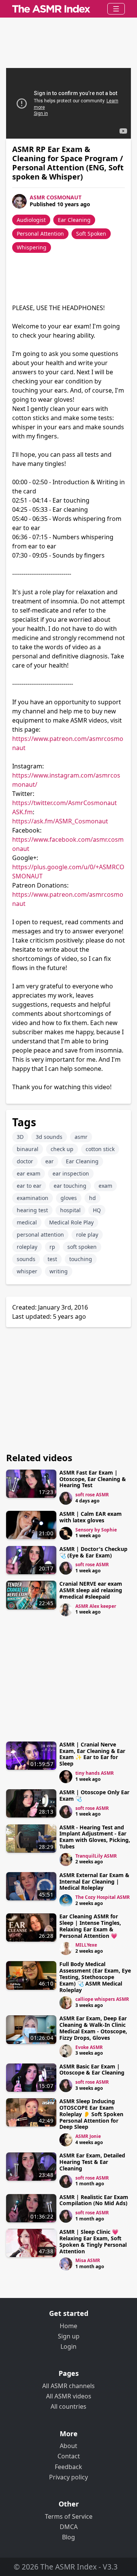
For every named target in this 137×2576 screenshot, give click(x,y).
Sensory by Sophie (96, 1530)
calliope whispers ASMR (102, 1999)
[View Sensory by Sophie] (66, 1533)
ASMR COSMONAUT (56, 197)
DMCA (69, 2527)
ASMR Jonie (88, 2136)
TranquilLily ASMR (96, 1856)
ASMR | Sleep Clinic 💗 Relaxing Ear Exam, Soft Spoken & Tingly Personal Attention (93, 2241)
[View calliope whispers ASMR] (66, 2003)
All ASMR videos (69, 2396)
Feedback (68, 2467)
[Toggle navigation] (116, 9)
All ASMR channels (68, 2386)
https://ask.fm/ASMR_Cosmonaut (60, 821)
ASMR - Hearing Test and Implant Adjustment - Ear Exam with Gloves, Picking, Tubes (95, 1837)
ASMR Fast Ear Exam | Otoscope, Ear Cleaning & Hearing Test (93, 1479)
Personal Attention (40, 234)
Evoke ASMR (89, 2047)
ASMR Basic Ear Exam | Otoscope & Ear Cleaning (92, 2070)
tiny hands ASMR (95, 1773)
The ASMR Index (68, 2567)
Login (68, 2346)
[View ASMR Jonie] (66, 2140)
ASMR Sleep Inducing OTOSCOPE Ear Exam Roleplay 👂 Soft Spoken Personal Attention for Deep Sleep (91, 2114)
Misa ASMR (88, 2260)
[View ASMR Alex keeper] (66, 1610)
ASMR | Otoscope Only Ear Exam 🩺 (94, 1795)
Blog (68, 2537)
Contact (69, 2456)
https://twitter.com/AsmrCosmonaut (65, 803)
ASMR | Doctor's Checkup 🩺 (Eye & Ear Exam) (93, 1552)
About (68, 2446)
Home (68, 2326)
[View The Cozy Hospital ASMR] (66, 1901)
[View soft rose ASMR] (66, 1498)
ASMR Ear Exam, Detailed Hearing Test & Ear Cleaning (92, 2162)
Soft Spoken (91, 234)
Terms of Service (69, 2516)
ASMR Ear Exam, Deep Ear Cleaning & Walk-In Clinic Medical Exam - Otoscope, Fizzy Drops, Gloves (93, 2028)
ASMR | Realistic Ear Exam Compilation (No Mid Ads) (94, 2200)
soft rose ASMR (92, 1495)
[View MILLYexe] (66, 1949)
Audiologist (31, 220)
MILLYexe (86, 1945)
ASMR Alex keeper (96, 1606)
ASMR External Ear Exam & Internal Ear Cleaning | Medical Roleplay (94, 1881)
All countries (68, 2406)
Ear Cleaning (74, 220)
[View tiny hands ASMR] (66, 1777)
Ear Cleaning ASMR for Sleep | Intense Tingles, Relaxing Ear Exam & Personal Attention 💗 (90, 1926)
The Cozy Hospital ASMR (103, 1897)
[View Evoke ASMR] (66, 2051)
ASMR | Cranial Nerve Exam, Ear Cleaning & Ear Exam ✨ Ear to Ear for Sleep (92, 1754)
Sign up (69, 2336)
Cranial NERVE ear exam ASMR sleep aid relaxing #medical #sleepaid (91, 1590)
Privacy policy (68, 2477)
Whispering (32, 247)
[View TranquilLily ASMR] (66, 1860)
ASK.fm (22, 812)
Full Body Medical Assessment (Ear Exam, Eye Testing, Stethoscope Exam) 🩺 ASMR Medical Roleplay (95, 1977)
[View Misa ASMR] (66, 2264)
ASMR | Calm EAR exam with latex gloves (91, 1517)
